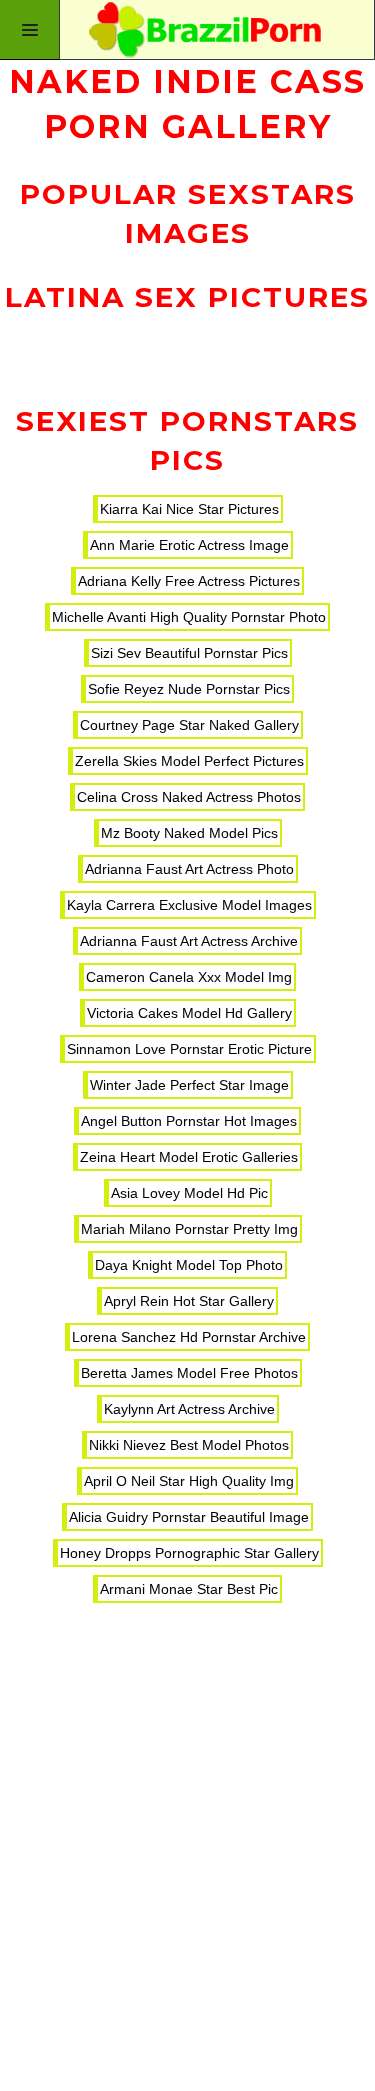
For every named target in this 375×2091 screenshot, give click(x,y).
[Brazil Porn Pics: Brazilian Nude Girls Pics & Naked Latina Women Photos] (187, 30)
